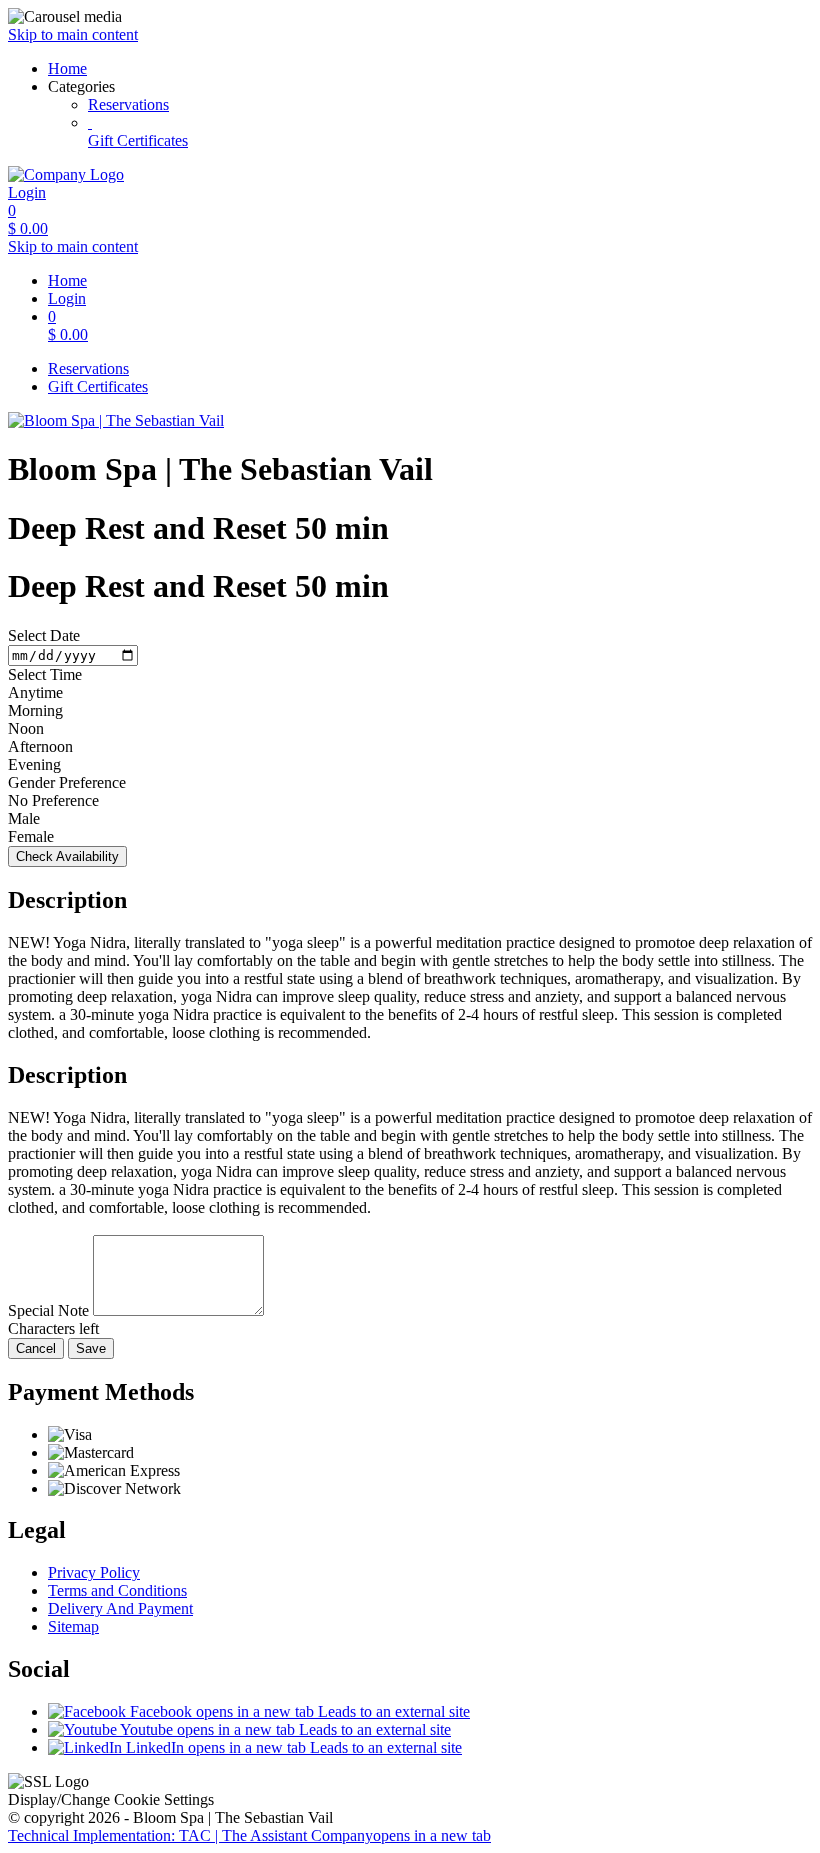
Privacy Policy (94, 1572)
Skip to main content (73, 34)
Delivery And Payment (120, 1608)
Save (91, 1348)
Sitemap (73, 1626)
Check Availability (67, 856)
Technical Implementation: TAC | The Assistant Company (249, 1835)
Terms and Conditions (117, 1590)
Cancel (36, 1348)
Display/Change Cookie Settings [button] (111, 1799)
